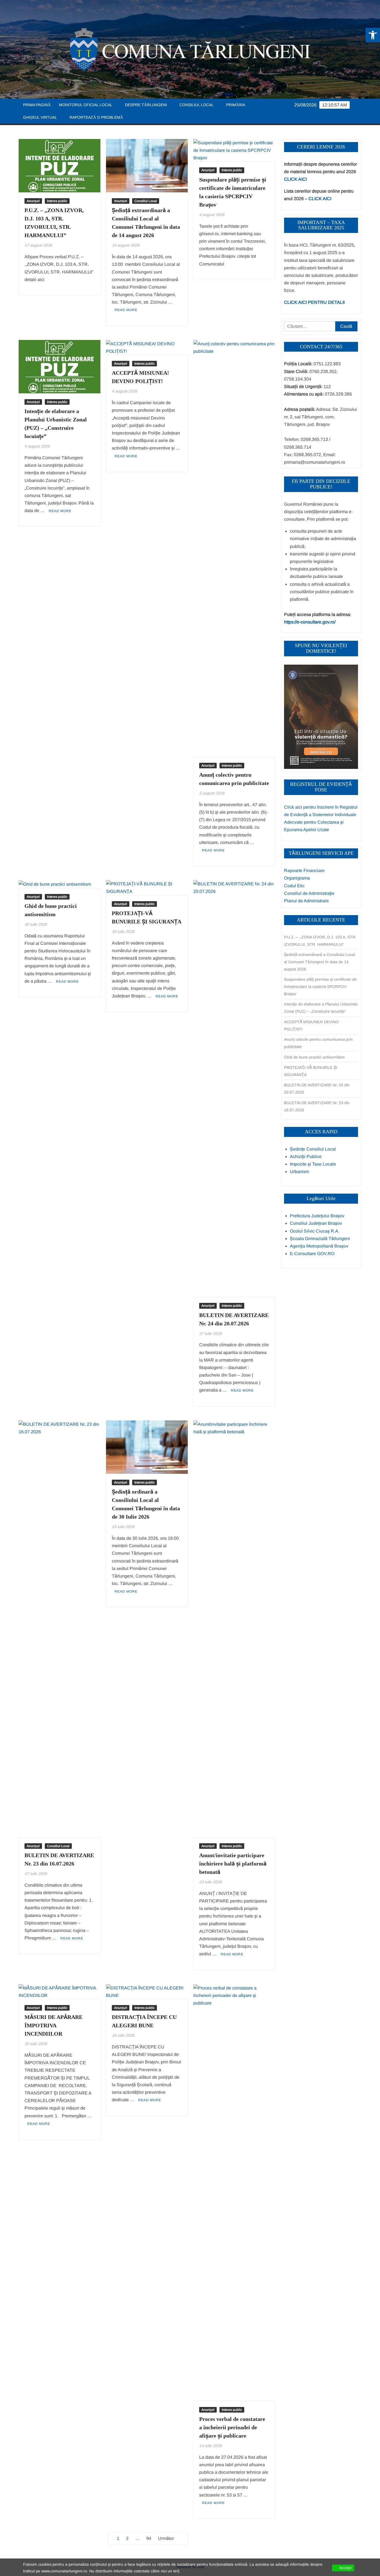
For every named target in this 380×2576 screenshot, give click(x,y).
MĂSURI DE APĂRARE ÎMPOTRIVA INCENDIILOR (54, 2025)
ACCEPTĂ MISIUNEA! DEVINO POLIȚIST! (311, 1025)
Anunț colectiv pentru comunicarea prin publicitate (318, 1043)
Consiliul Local (197, 105)
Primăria (236, 105)
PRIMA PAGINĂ (37, 105)
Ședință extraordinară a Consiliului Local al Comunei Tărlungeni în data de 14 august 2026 (319, 962)
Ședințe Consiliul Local (313, 1149)
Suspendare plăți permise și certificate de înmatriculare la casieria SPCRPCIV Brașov (320, 987)
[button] (373, 35)
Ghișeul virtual (40, 117)
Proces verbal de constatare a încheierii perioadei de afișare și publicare (232, 2427)
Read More (126, 310)
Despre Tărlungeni (146, 105)
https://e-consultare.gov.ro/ (310, 622)
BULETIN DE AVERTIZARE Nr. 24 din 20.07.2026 (317, 1089)
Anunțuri (33, 201)
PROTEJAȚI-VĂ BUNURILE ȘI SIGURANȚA (311, 1071)
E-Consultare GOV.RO (312, 1254)
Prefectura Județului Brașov (317, 1216)
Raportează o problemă (96, 117)
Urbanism (299, 1172)
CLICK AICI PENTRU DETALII (314, 302)
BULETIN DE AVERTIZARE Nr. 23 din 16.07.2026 (317, 1106)
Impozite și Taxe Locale (313, 1164)
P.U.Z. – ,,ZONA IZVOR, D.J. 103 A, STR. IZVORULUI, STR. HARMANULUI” (320, 941)
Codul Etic (294, 886)
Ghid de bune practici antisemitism (314, 1057)
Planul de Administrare (306, 901)
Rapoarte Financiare (304, 870)
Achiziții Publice (306, 1157)
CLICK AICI (295, 179)
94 (149, 2538)
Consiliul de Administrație (309, 893)
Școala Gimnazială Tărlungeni (320, 1239)
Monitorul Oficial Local (86, 105)
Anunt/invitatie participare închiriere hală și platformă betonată (233, 1864)
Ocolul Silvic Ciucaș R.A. (315, 1231)
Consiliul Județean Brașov (316, 1223)
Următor (166, 2538)
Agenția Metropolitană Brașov (319, 1246)
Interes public (57, 201)
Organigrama (297, 878)
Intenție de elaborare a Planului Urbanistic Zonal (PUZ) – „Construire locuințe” (321, 1008)
